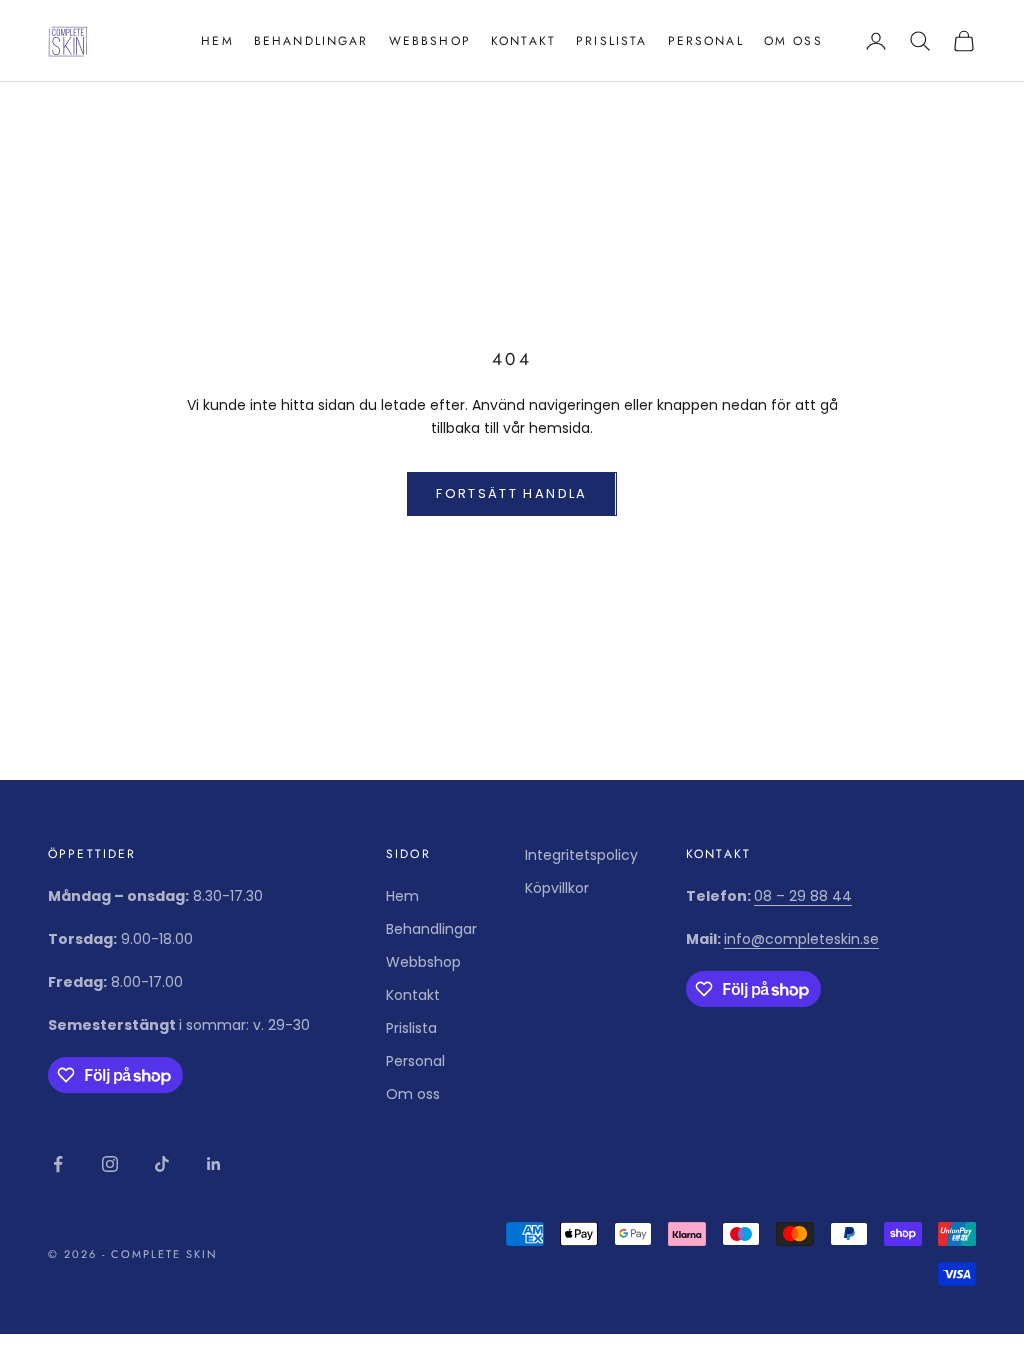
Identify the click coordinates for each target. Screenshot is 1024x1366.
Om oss (793, 41)
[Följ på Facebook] (58, 1164)
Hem (217, 41)
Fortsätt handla (511, 493)
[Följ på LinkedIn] (214, 1164)
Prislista (611, 41)
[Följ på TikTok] (162, 1164)
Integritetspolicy (581, 855)
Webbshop (430, 41)
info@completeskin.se (801, 939)
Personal (706, 41)
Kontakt (523, 41)
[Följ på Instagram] (110, 1164)
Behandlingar (311, 41)
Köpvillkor (557, 888)
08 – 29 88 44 (803, 896)
